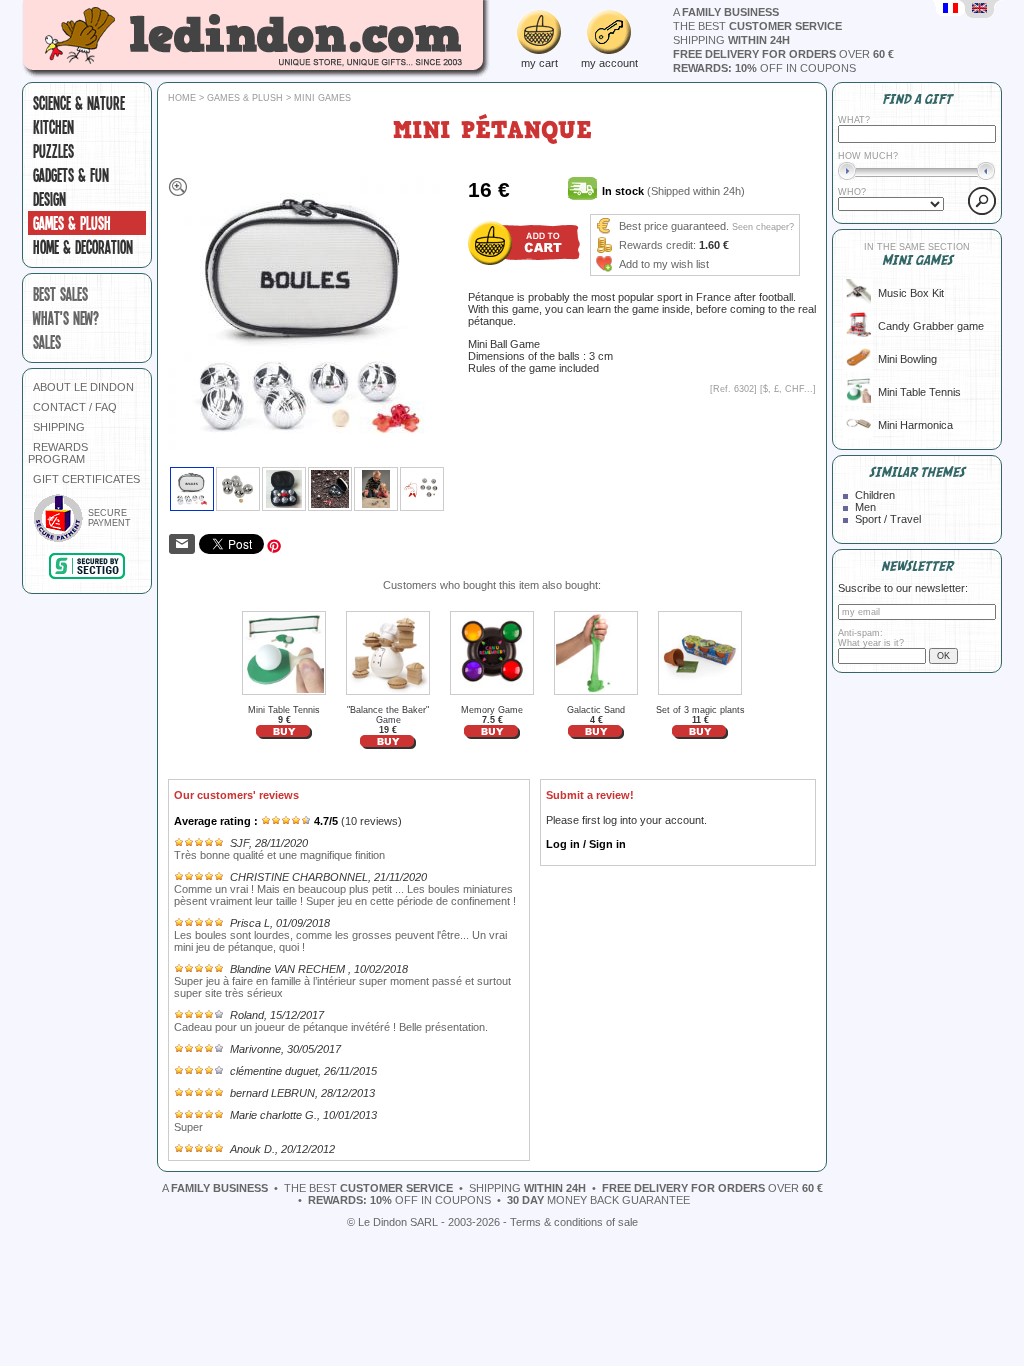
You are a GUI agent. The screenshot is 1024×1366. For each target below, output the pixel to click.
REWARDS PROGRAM (58, 453)
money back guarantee (598, 1200)
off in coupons (764, 68)
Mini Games (322, 98)
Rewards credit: (657, 245)
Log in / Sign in (586, 844)
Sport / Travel (888, 519)
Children (875, 495)
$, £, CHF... (788, 389)
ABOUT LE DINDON (83, 387)
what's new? (66, 318)
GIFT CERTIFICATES (86, 479)
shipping (731, 40)
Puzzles (53, 151)
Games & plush (72, 223)
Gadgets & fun (71, 175)
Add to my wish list (664, 264)
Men (865, 507)
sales (47, 342)
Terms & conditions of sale (574, 1222)
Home (182, 98)
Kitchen (53, 127)
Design (49, 199)
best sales (60, 294)
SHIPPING (59, 427)
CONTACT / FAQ (75, 407)
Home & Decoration (83, 247)
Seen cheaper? (763, 227)
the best (757, 26)
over (783, 54)
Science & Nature (79, 103)
